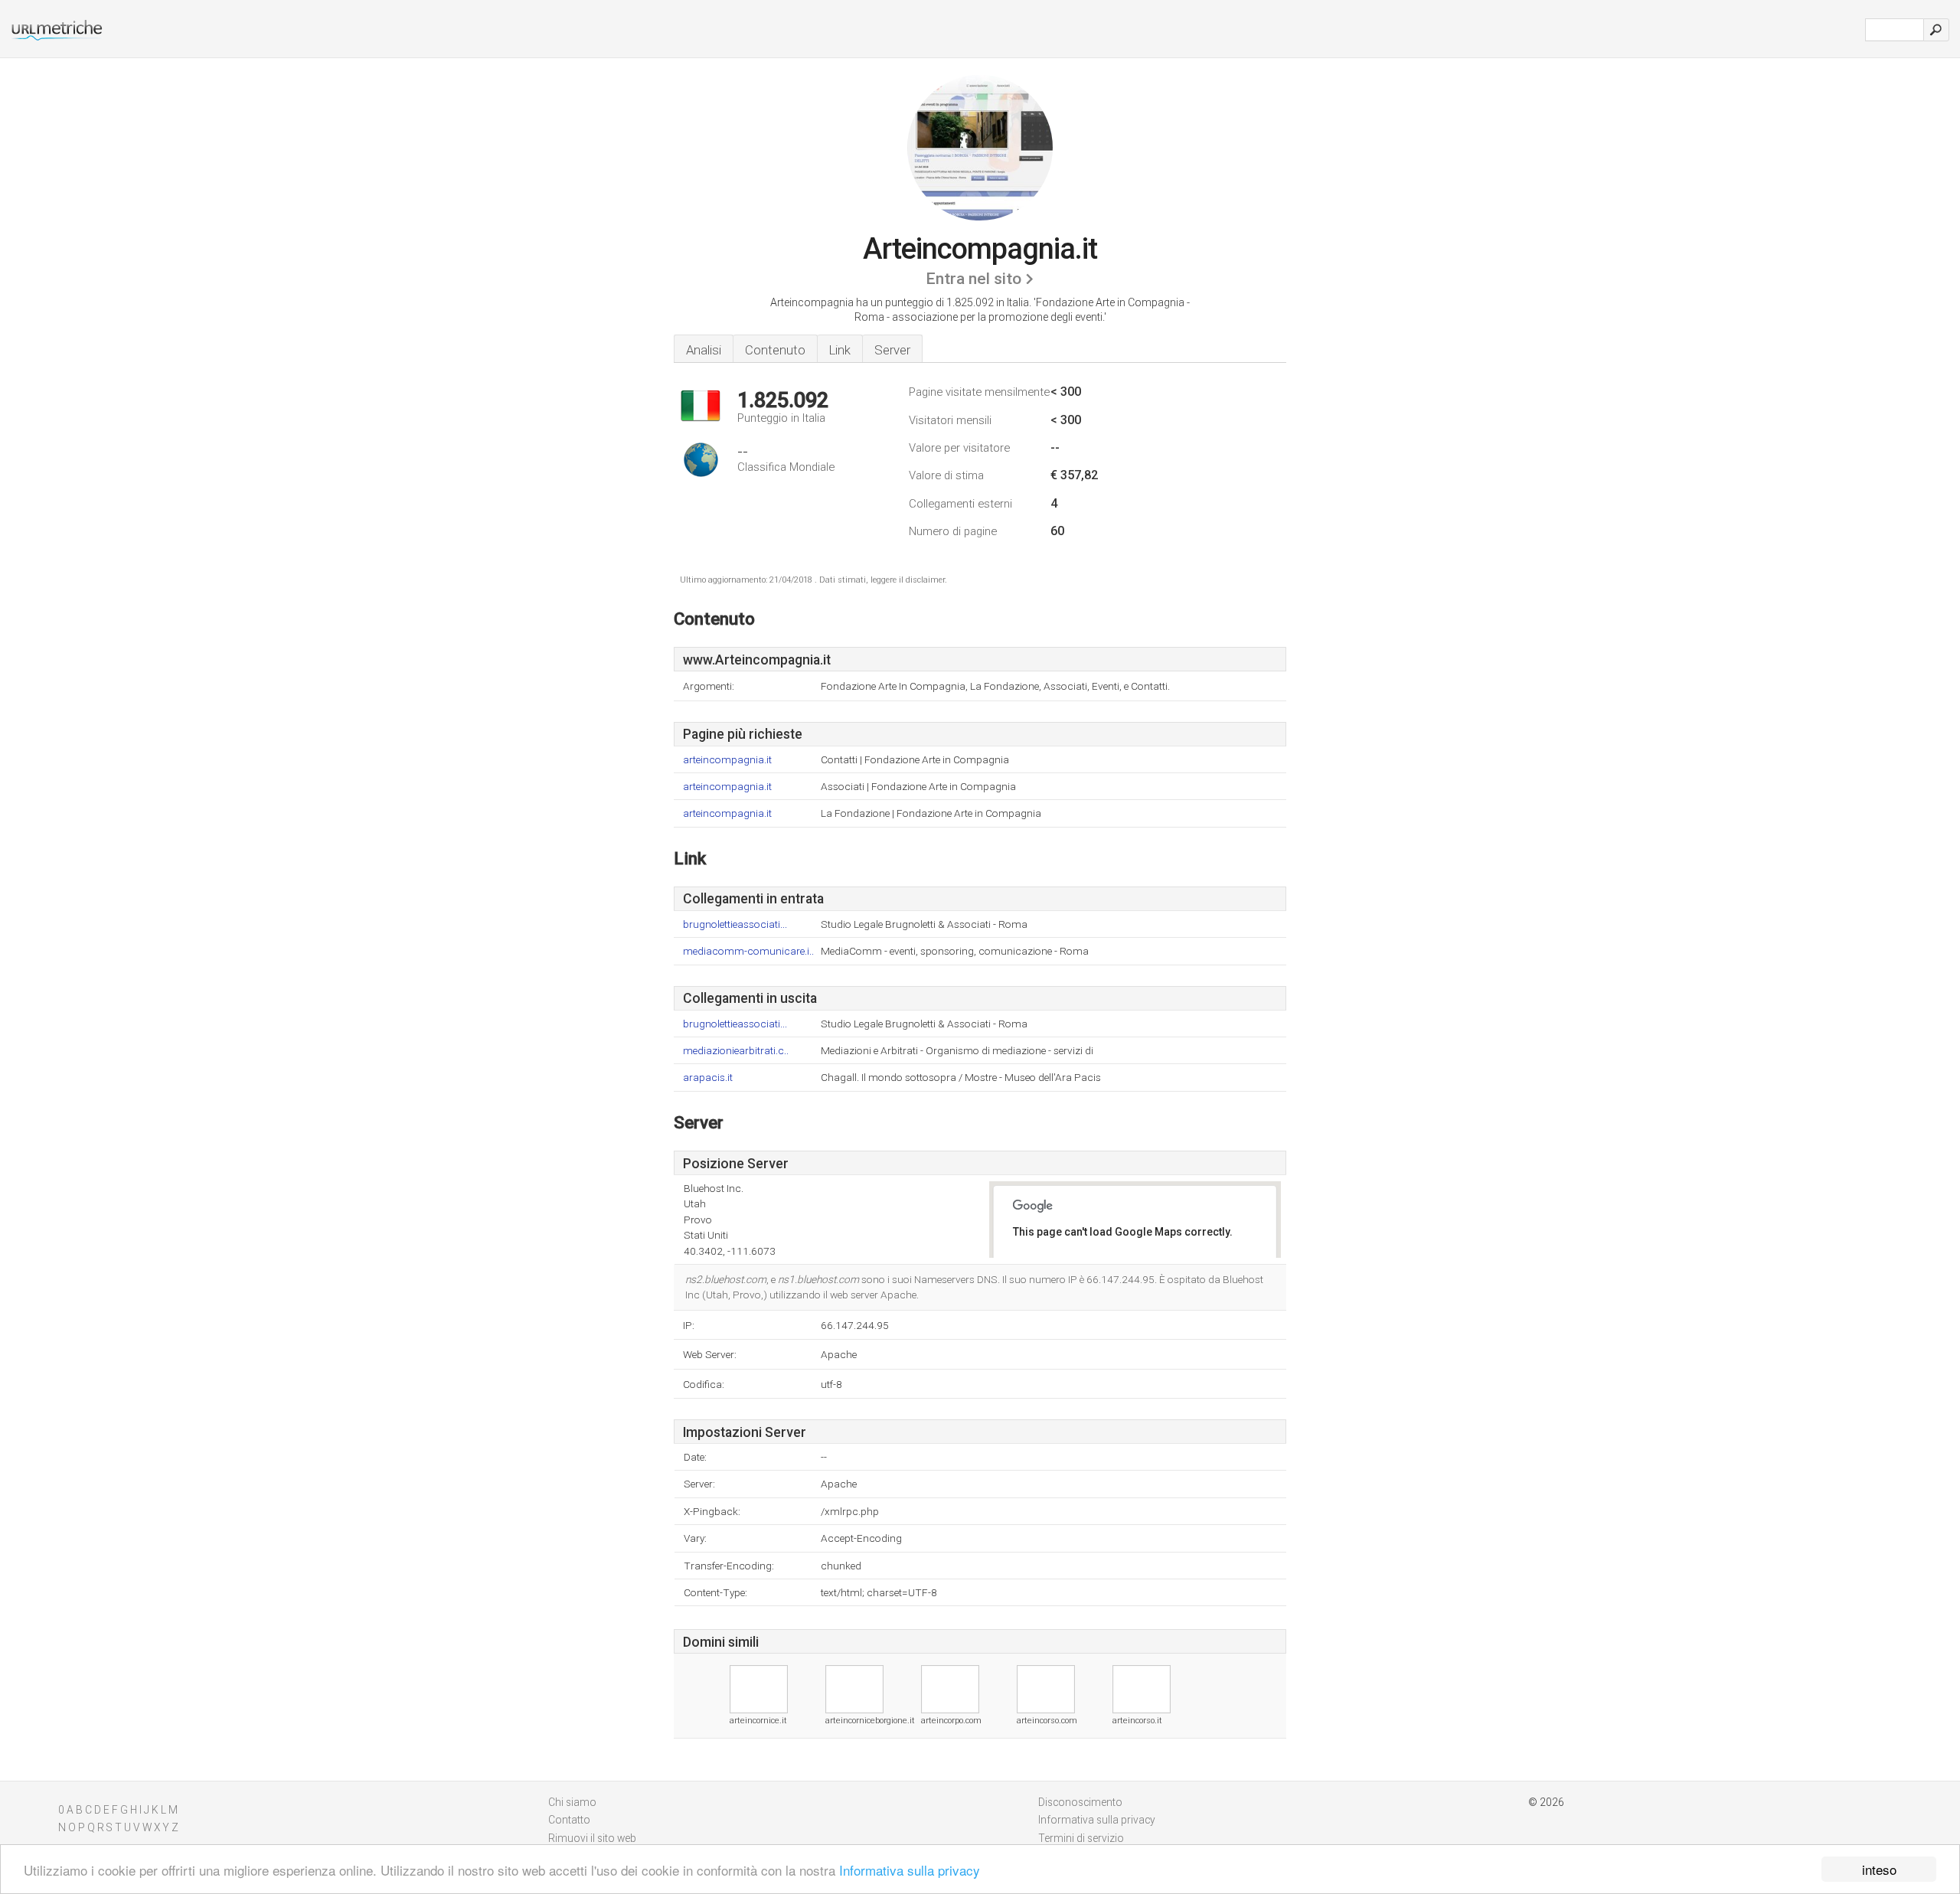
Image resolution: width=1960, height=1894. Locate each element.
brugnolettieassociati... (735, 924)
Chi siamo (572, 1802)
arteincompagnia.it (727, 760)
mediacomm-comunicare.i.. (748, 951)
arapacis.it (708, 1078)
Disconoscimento (1080, 1802)
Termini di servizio (1081, 1838)
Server (892, 350)
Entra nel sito (973, 279)
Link (840, 350)
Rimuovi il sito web (592, 1838)
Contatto (569, 1820)
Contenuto (775, 350)
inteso (1879, 1869)
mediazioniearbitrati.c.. (736, 1051)
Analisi (704, 350)
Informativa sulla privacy (910, 1870)
